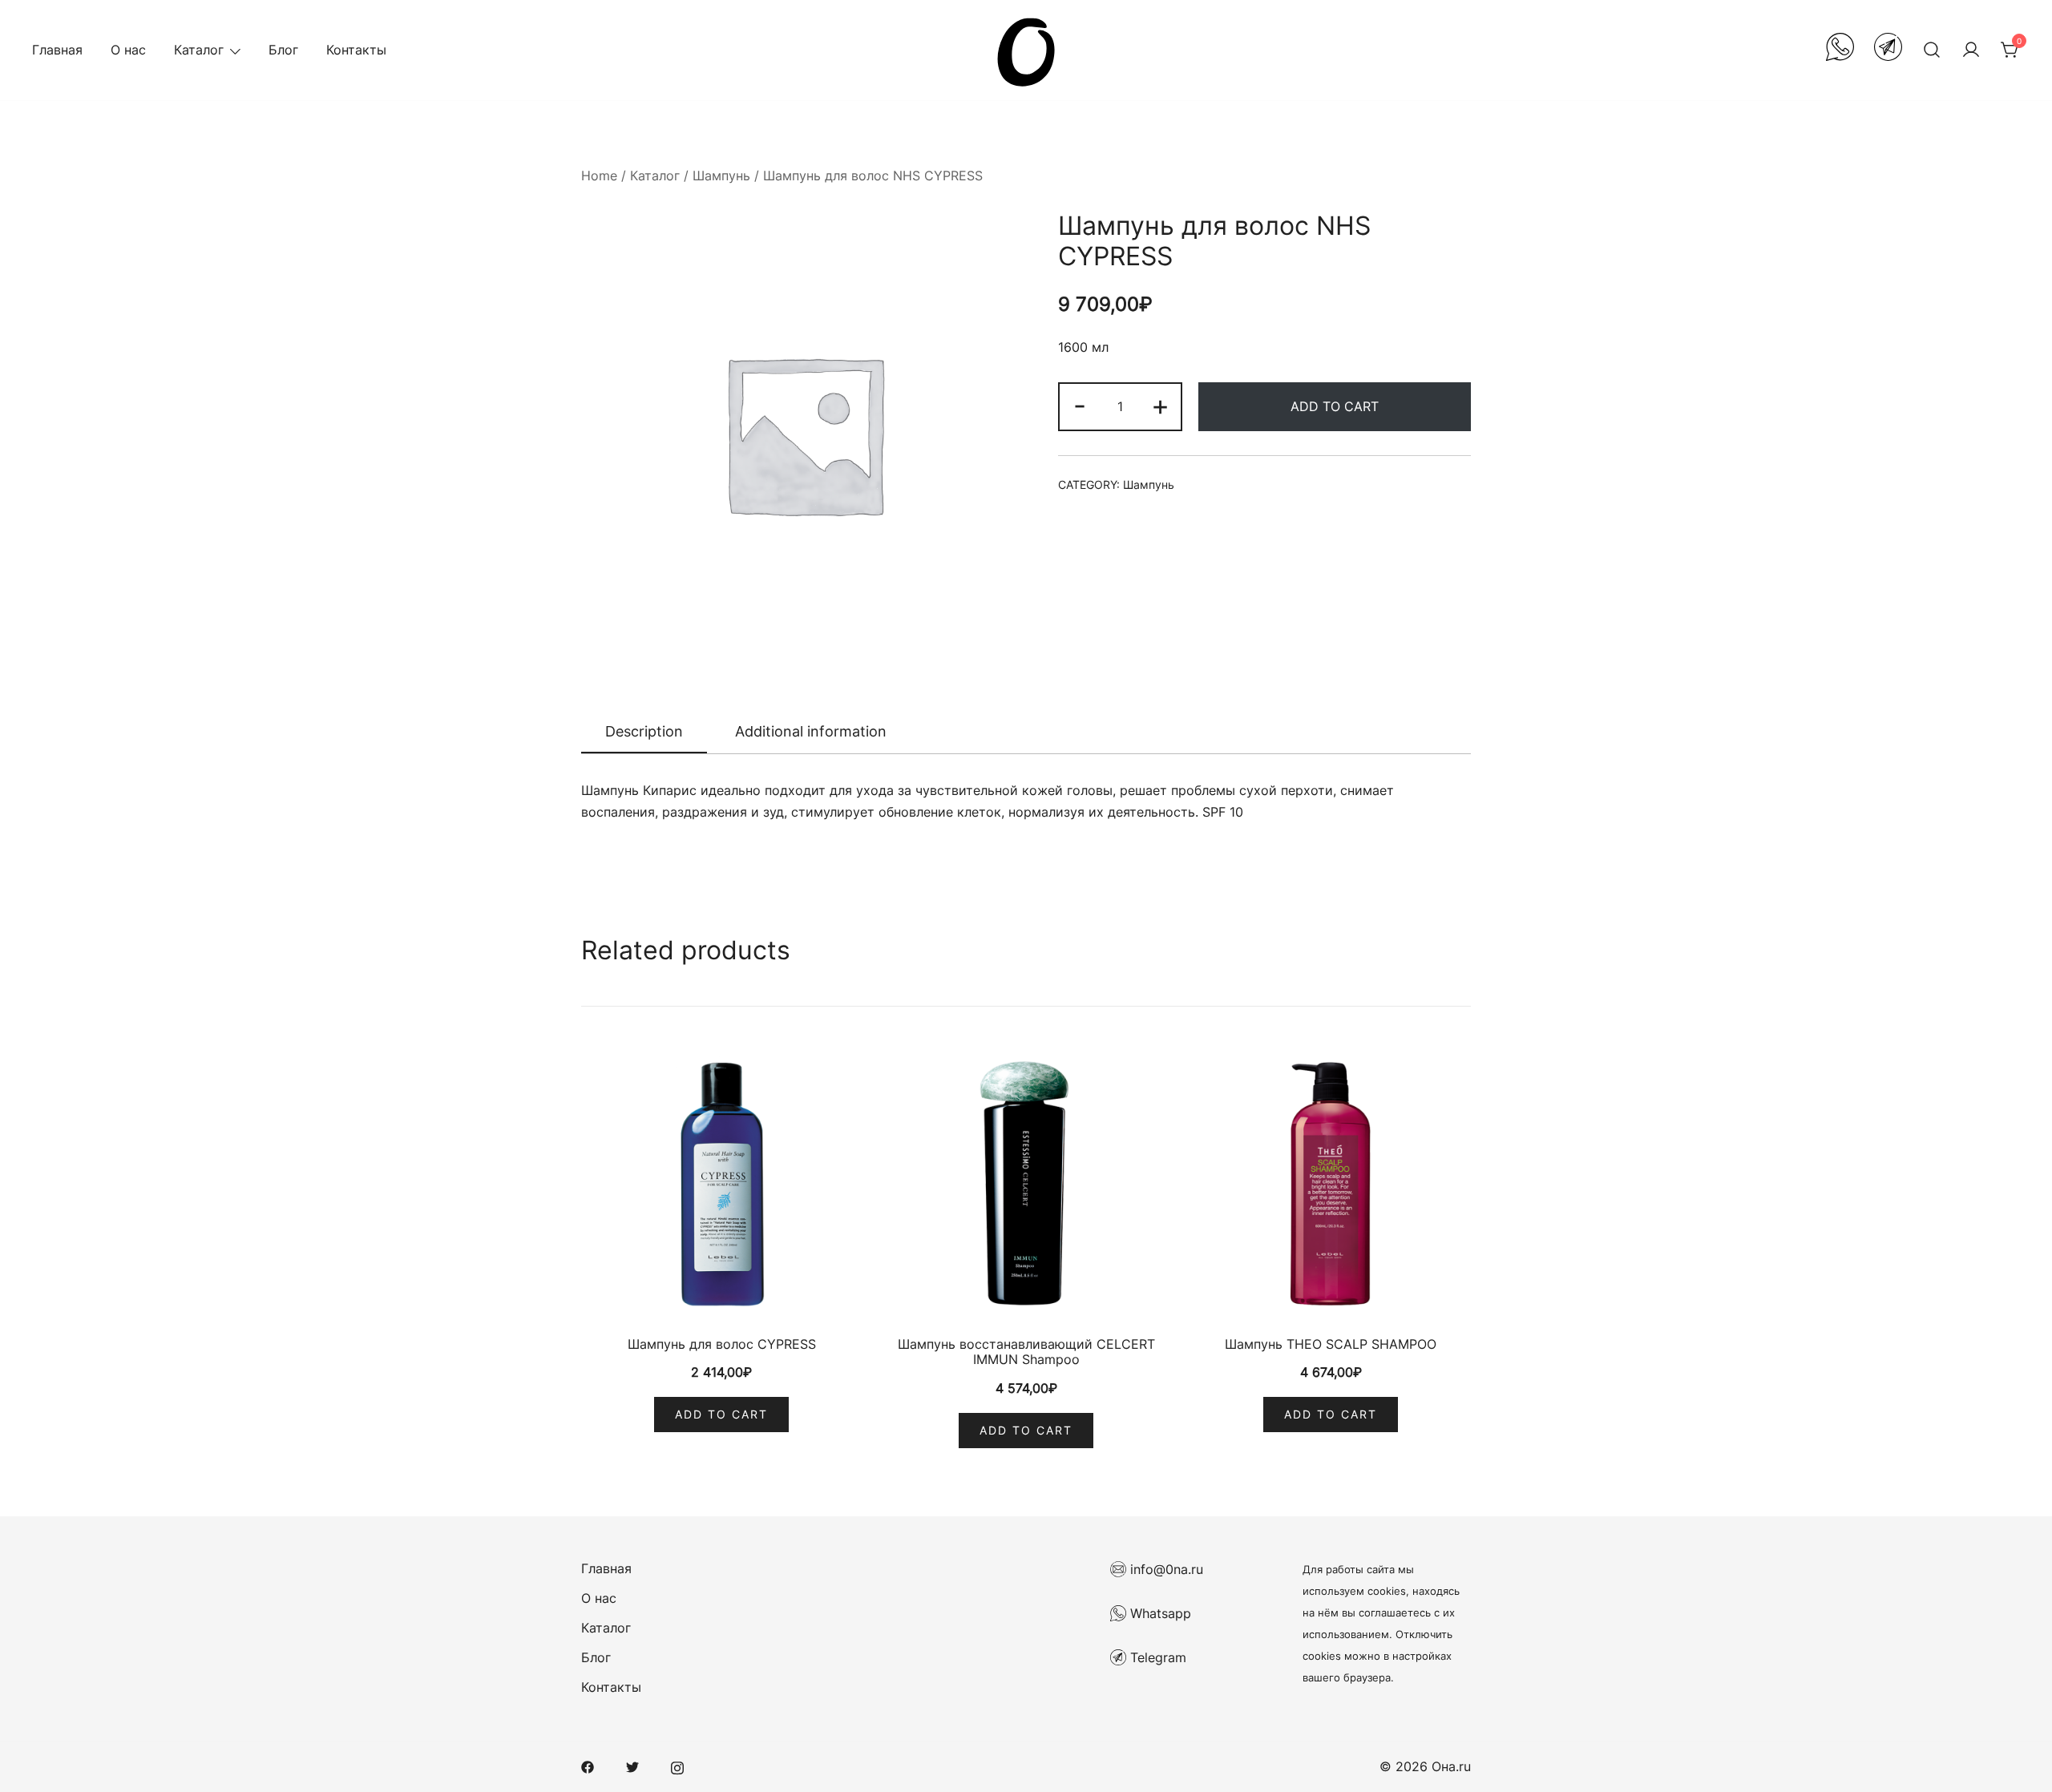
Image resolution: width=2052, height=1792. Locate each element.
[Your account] (1971, 50)
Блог (283, 50)
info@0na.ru (1165, 1569)
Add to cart (1335, 406)
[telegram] (1888, 50)
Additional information (811, 731)
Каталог (199, 50)
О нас (128, 50)
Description (644, 731)
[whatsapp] (1840, 50)
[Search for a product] (1932, 50)
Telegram (1156, 1657)
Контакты (356, 50)
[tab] (644, 733)
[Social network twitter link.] (632, 1766)
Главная (57, 50)
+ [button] (1160, 405)
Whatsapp (1159, 1613)
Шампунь (721, 176)
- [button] (1080, 405)
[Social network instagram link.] (677, 1766)
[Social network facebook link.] (588, 1766)
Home (599, 176)
